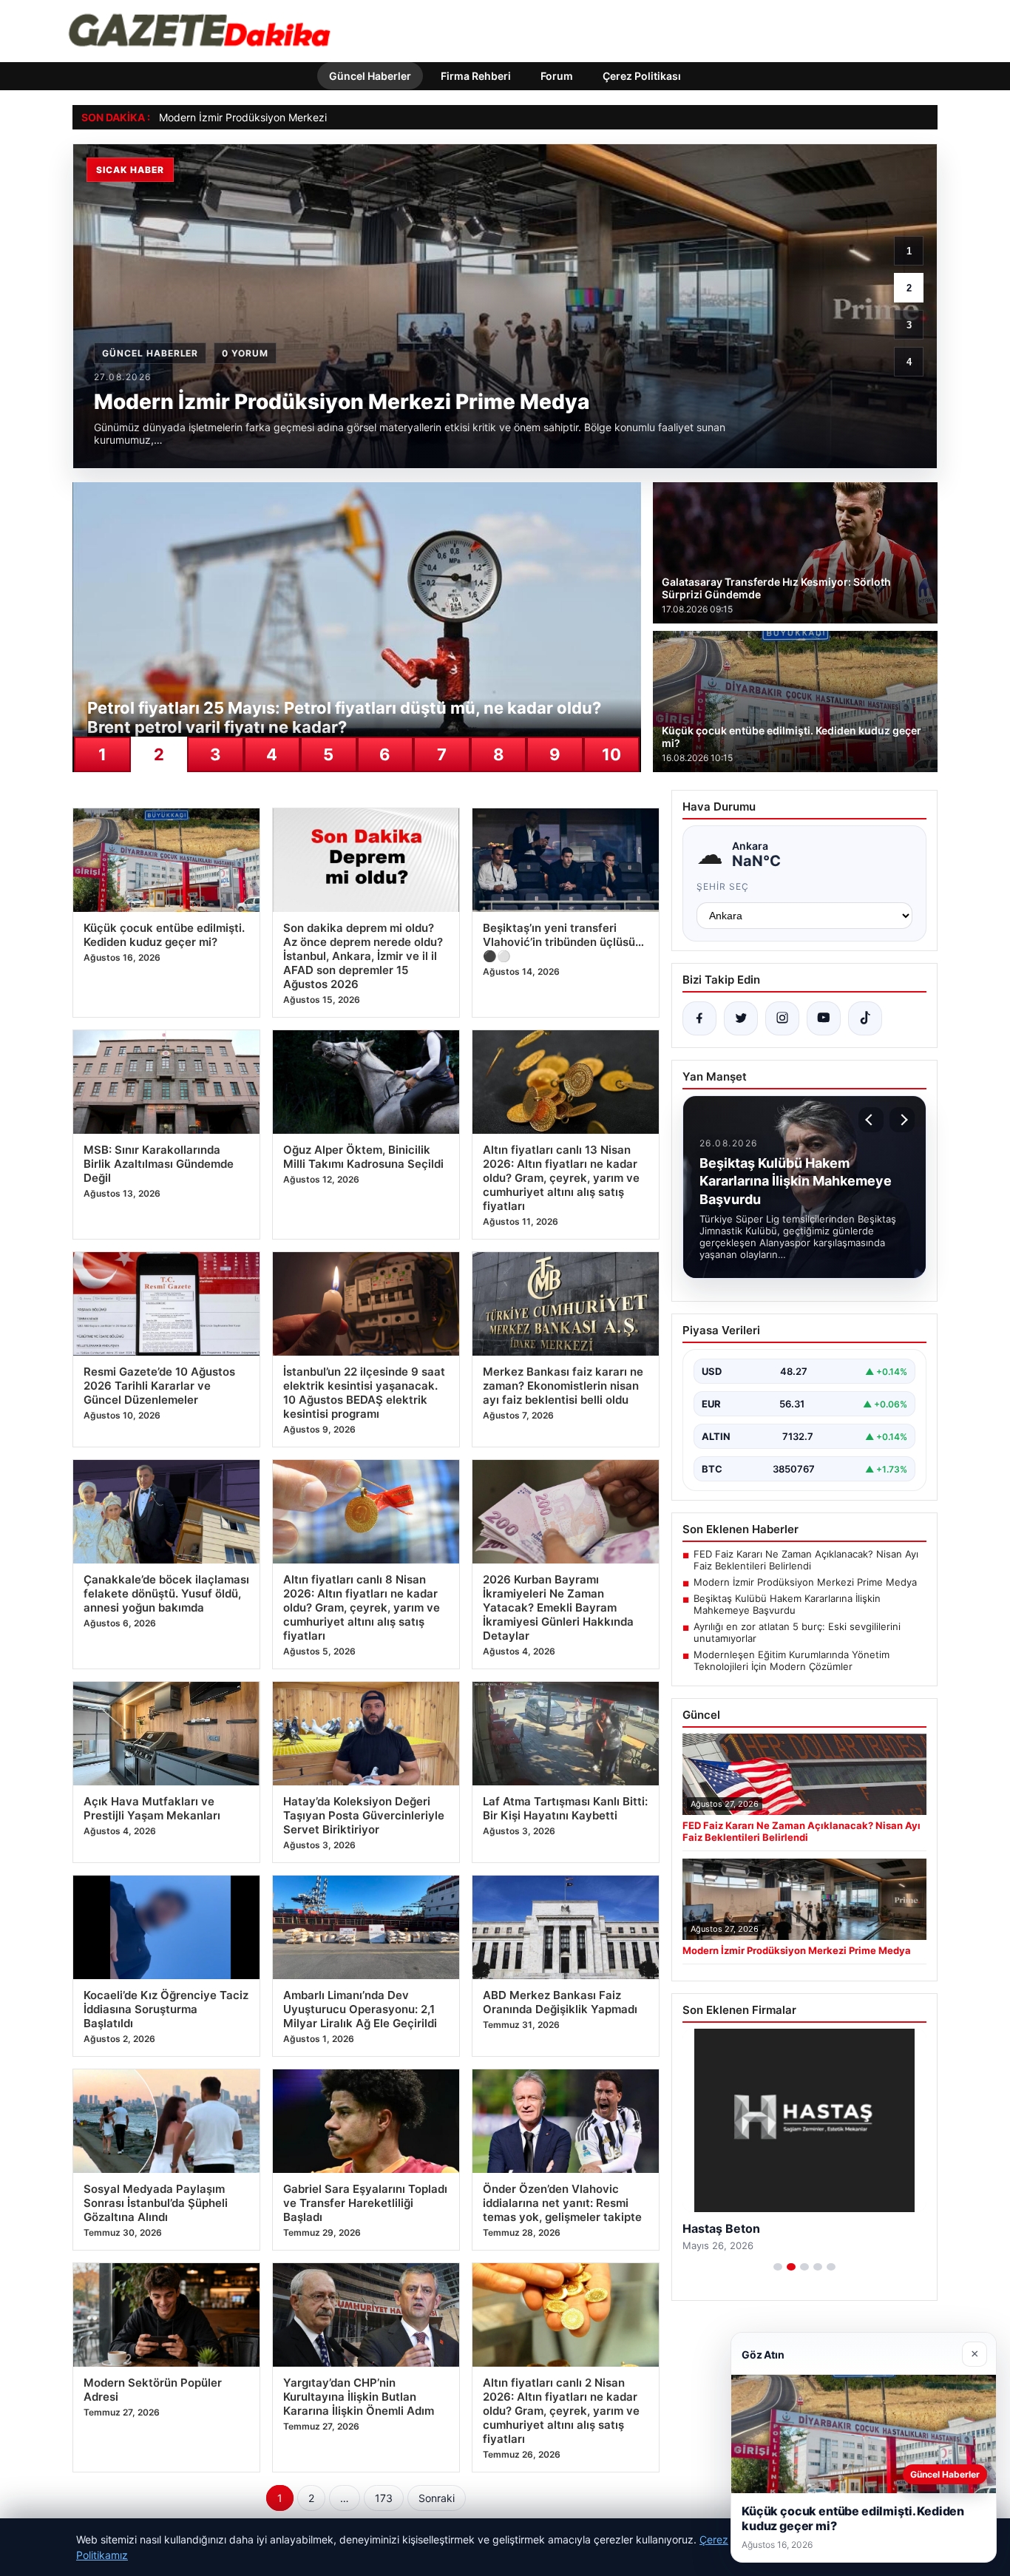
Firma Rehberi (476, 76)
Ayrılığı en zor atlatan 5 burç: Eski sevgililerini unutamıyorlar (797, 1632)
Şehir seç (723, 886)
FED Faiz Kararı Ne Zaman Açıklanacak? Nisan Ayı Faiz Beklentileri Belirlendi (806, 1560)
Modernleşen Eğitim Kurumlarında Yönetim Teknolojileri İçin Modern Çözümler (792, 1660)
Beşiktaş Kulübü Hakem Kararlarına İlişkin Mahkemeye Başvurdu (787, 1604)
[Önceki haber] (871, 1120)
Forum (557, 76)
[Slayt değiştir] (778, 2267)
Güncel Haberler (370, 76)
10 (611, 754)
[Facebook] (699, 1018)
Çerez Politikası (642, 76)
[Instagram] (782, 1018)
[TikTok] (865, 1018)
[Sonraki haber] (902, 1120)
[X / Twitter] (741, 1018)
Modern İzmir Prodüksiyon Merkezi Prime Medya (276, 117)
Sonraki (437, 2498)
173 (384, 2498)
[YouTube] (824, 1018)
